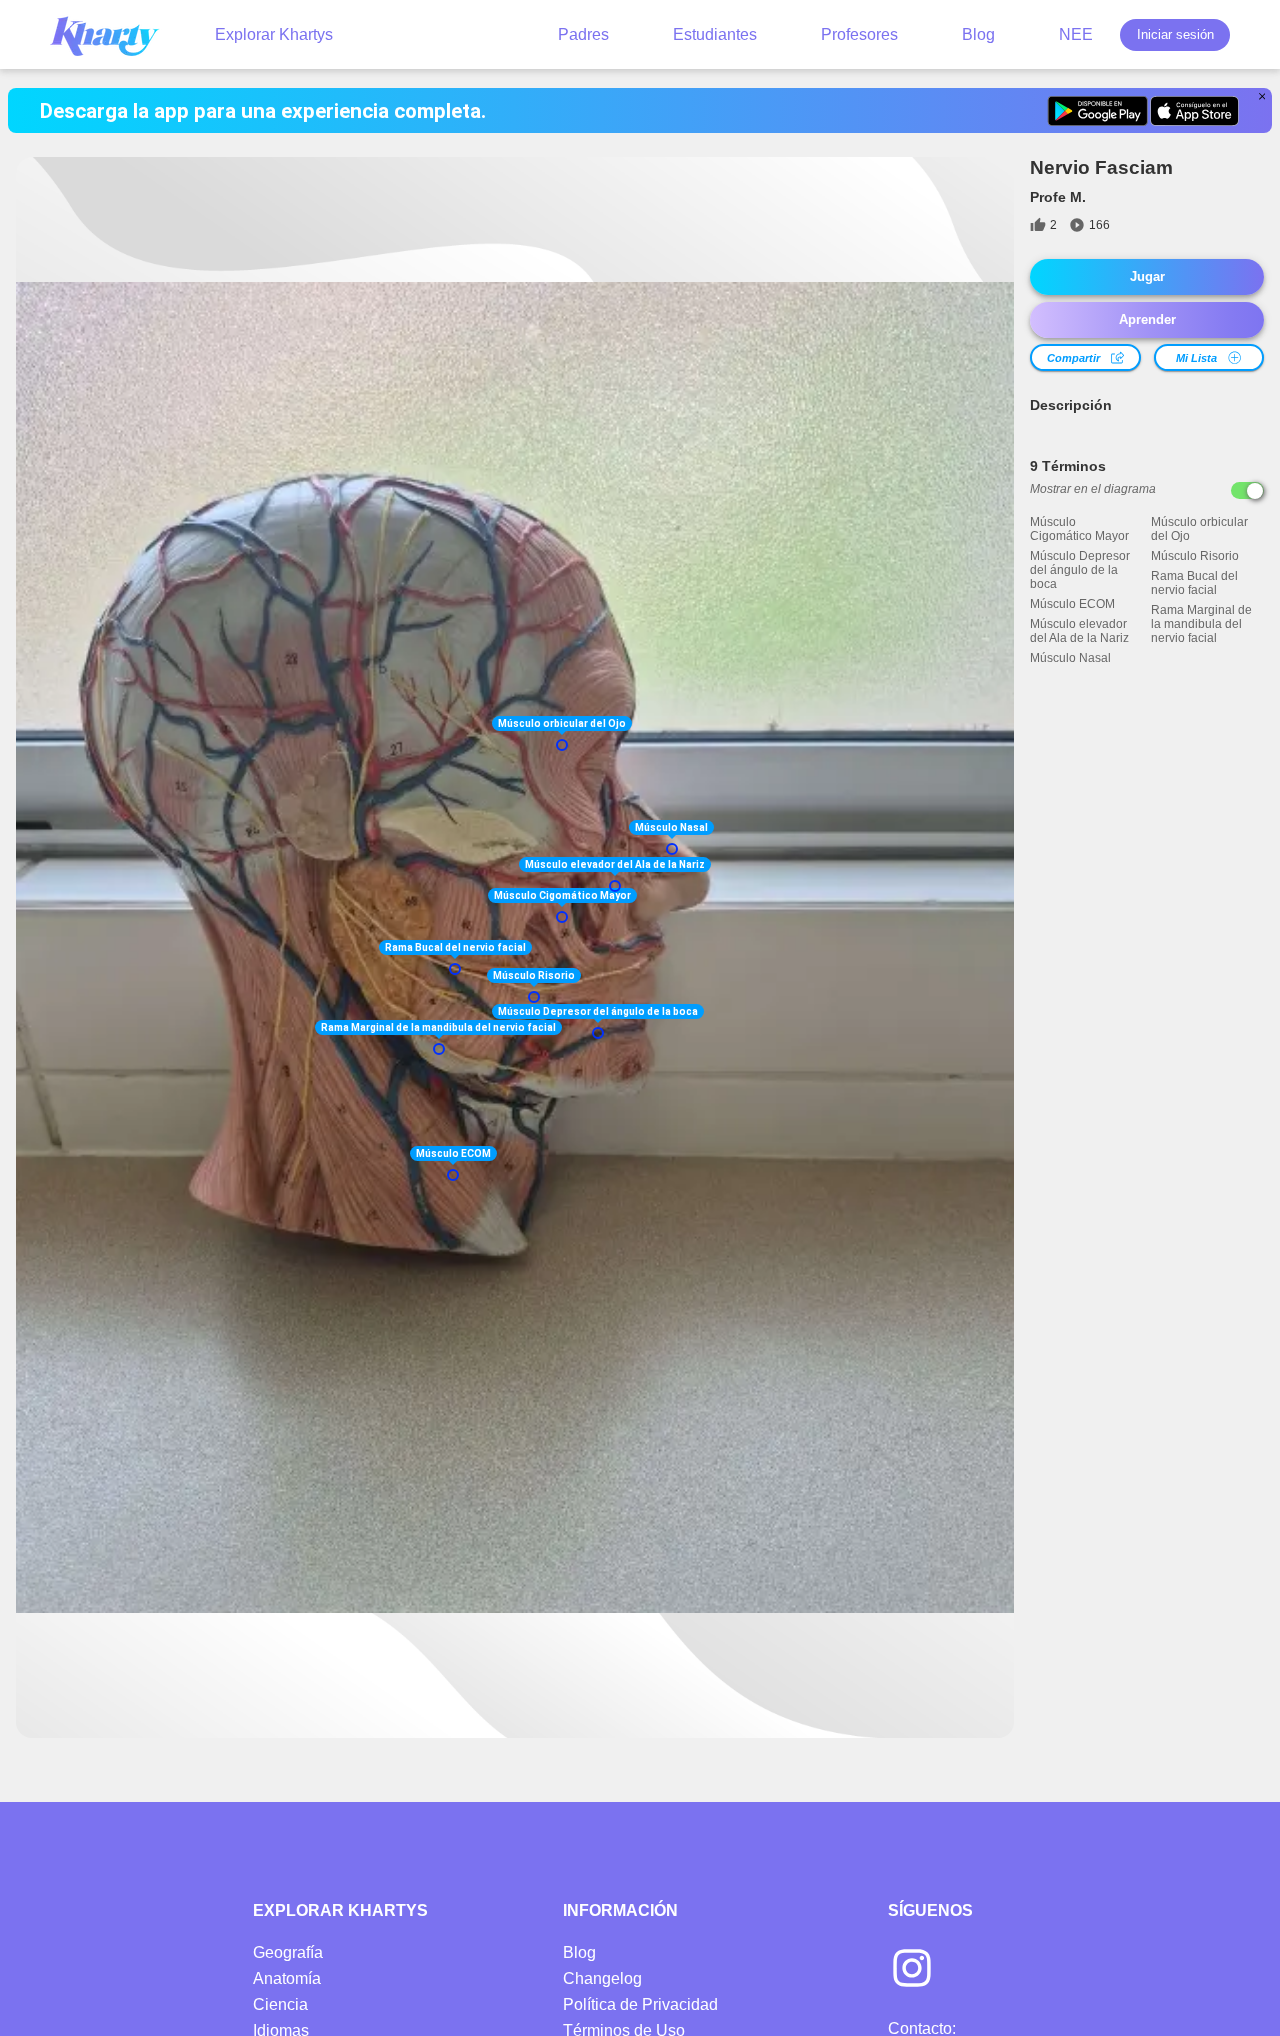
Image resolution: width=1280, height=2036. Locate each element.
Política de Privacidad (640, 2004)
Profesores (859, 34)
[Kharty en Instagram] (912, 1970)
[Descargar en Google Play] (1097, 111)
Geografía (288, 1952)
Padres (583, 34)
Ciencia (280, 2004)
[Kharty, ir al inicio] (114, 34)
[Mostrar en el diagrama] (1247, 490)
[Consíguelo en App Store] (1194, 111)
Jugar (1147, 276)
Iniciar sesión (1175, 34)
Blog (978, 34)
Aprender (1147, 319)
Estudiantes (715, 34)
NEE (1076, 34)
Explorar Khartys (274, 34)
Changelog (602, 1978)
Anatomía (287, 1978)
